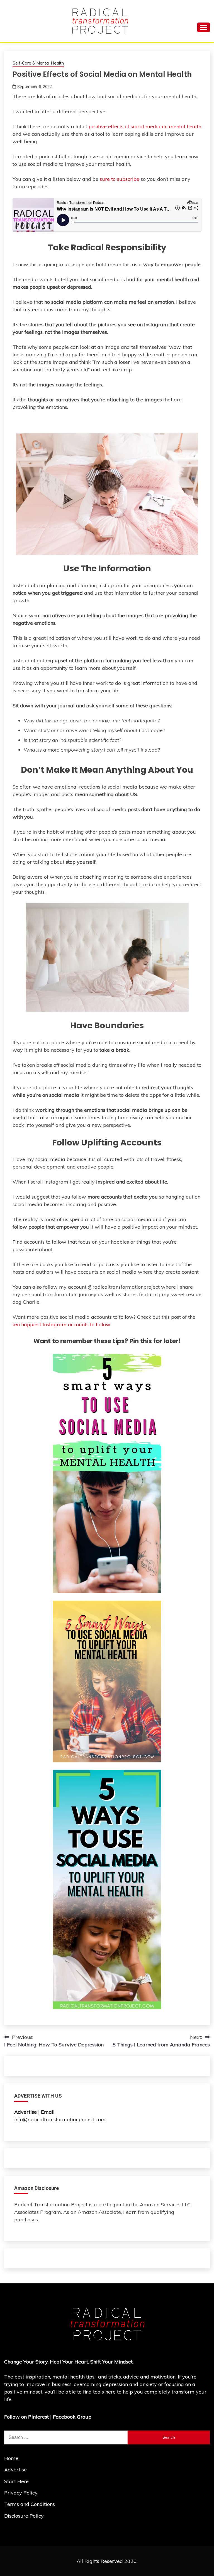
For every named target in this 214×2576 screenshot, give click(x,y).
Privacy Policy (21, 2493)
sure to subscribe (120, 179)
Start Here (16, 2481)
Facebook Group (72, 2417)
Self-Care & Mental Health (38, 63)
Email (48, 2112)
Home (11, 2458)
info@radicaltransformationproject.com (60, 2119)
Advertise (15, 2470)
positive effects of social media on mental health (145, 126)
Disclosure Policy (24, 2516)
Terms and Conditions (30, 2504)
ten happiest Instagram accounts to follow (61, 1324)
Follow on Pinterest (26, 2417)
